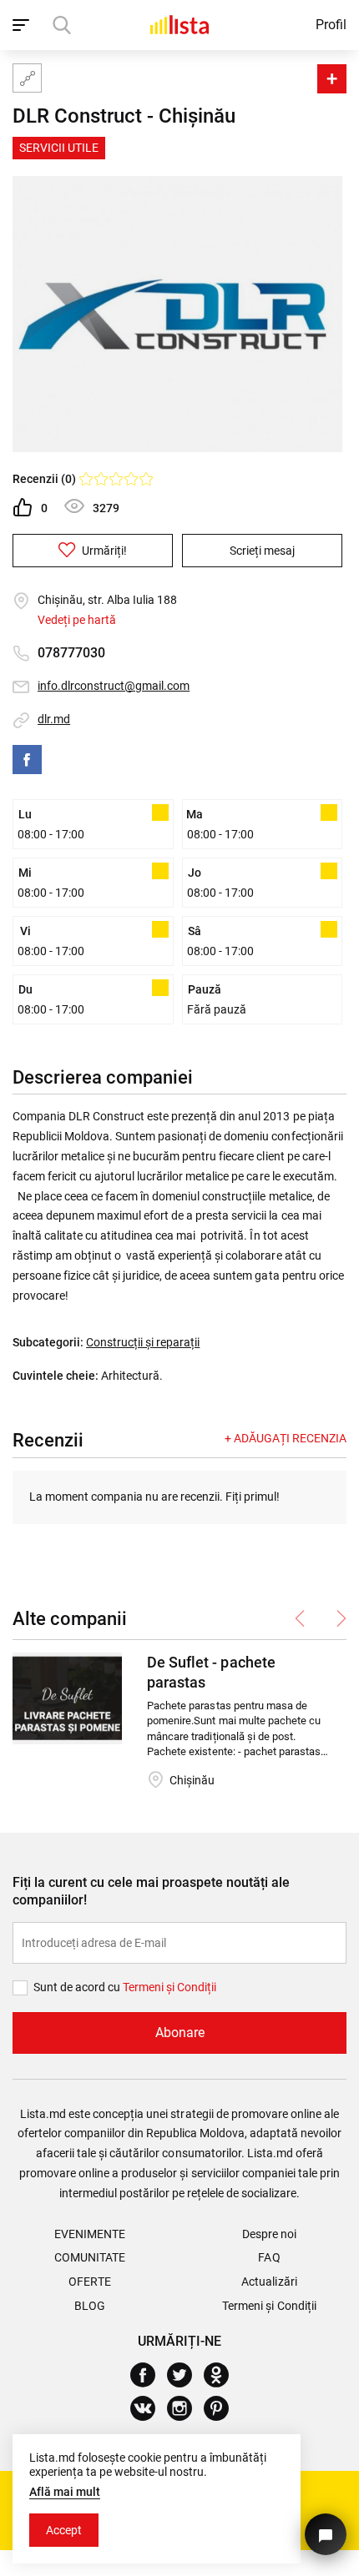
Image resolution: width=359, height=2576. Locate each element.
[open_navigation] (23, 25)
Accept (64, 2530)
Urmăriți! (103, 551)
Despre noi (269, 2234)
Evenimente (90, 2234)
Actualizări (269, 2282)
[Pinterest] (222, 2408)
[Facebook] (27, 760)
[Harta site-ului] (27, 78)
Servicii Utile (59, 148)
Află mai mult (65, 2492)
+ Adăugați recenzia (286, 1438)
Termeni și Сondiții (169, 1987)
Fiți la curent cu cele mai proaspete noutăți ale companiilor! (151, 1891)
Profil (331, 25)
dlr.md (54, 719)
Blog (90, 2306)
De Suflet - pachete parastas (211, 1672)
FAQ (269, 2257)
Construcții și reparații (143, 1342)
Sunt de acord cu (78, 1987)
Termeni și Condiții (269, 2306)
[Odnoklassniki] (222, 2375)
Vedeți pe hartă (77, 620)
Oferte (89, 2282)
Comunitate (90, 2257)
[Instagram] (186, 2408)
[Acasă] (179, 25)
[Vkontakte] (149, 2408)
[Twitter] (186, 2375)
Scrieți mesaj (262, 551)
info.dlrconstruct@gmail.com (114, 686)
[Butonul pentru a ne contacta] (326, 2534)
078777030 (71, 653)
